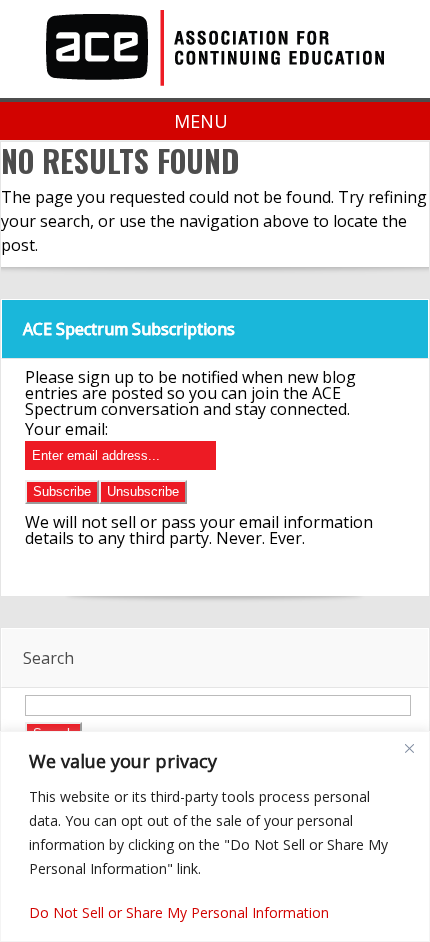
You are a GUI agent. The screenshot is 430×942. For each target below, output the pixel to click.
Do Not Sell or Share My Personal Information (179, 912)
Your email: (66, 429)
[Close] (409, 748)
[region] (215, 836)
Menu (201, 121)
